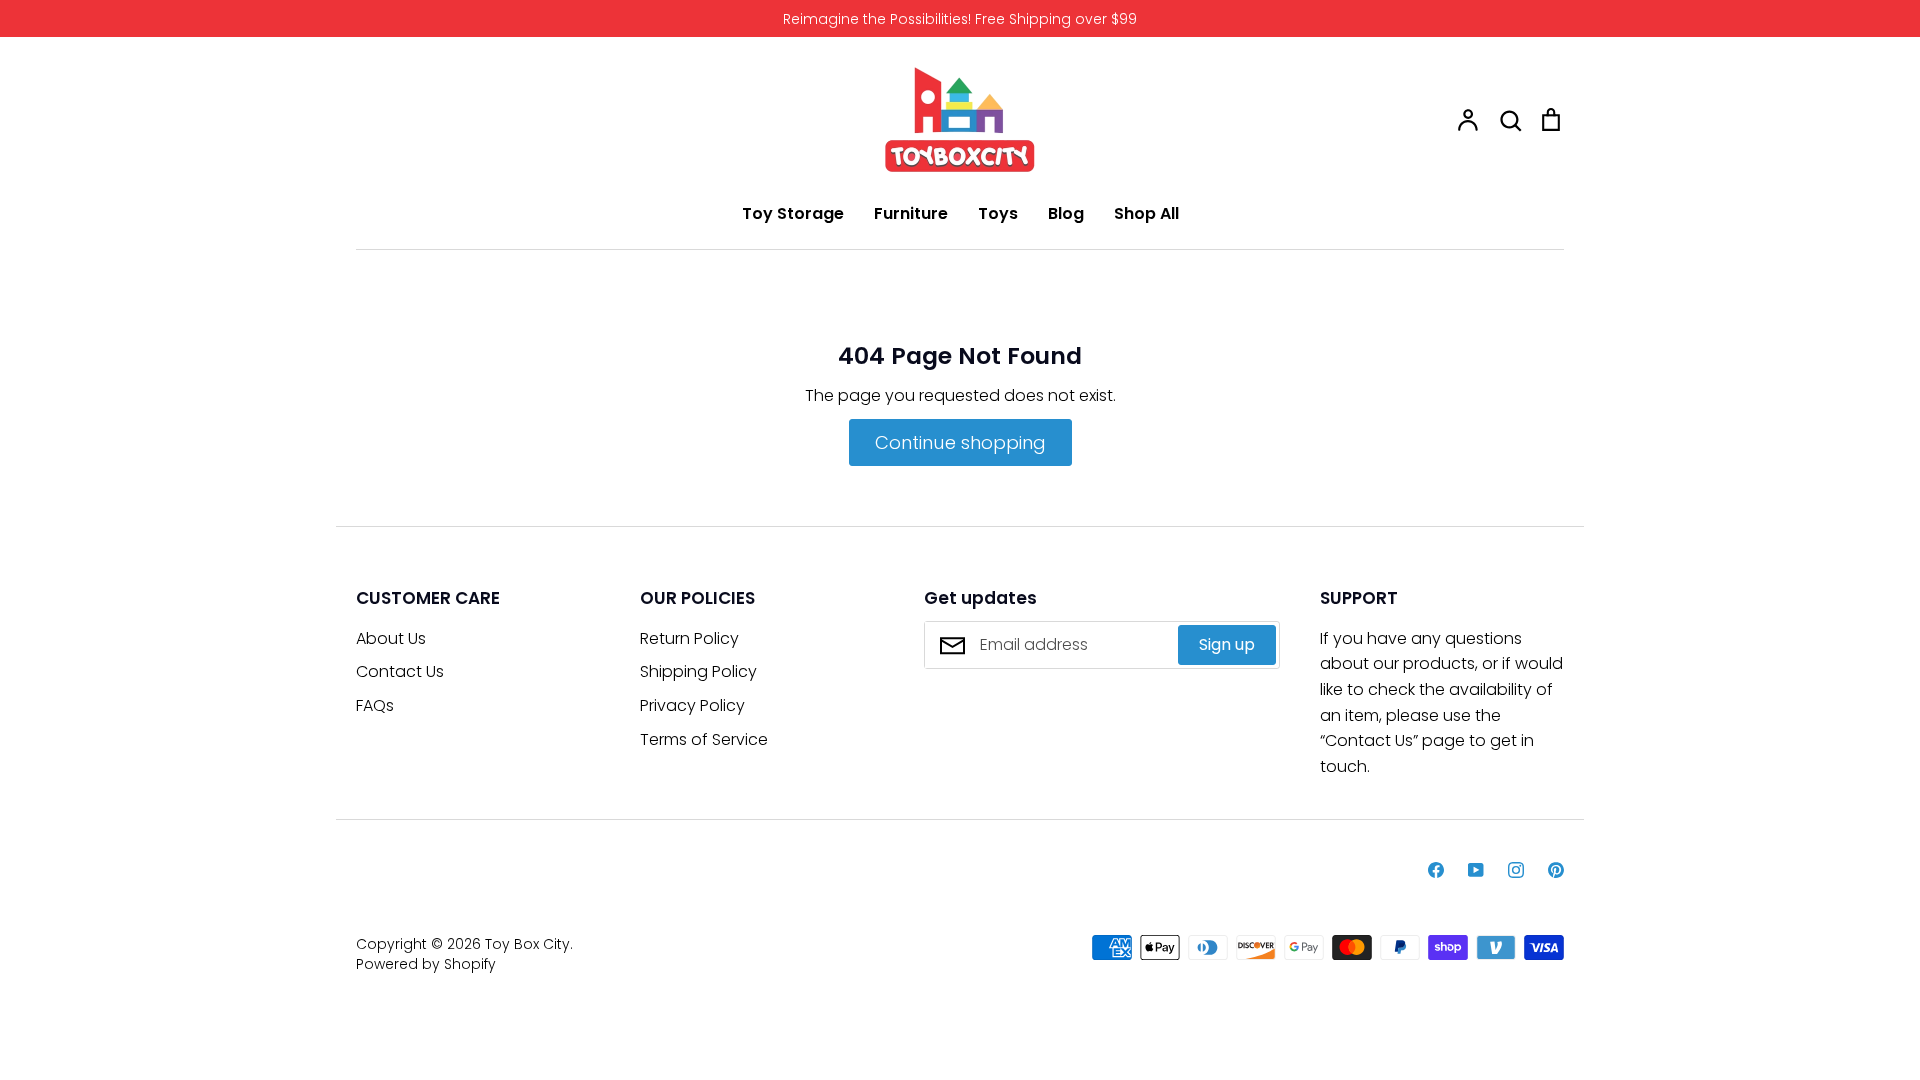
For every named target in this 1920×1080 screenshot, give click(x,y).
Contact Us (400, 671)
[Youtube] (1476, 870)
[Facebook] (1436, 870)
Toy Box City (527, 944)
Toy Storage (793, 213)
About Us (391, 638)
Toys (998, 213)
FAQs (375, 705)
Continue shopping (960, 442)
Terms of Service (704, 739)
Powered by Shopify (426, 964)
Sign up (1227, 644)
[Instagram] (1516, 870)
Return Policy (689, 638)
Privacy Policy (692, 705)
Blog (1066, 213)
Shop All (1146, 213)
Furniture (911, 213)
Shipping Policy (698, 671)
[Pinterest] (1556, 870)
